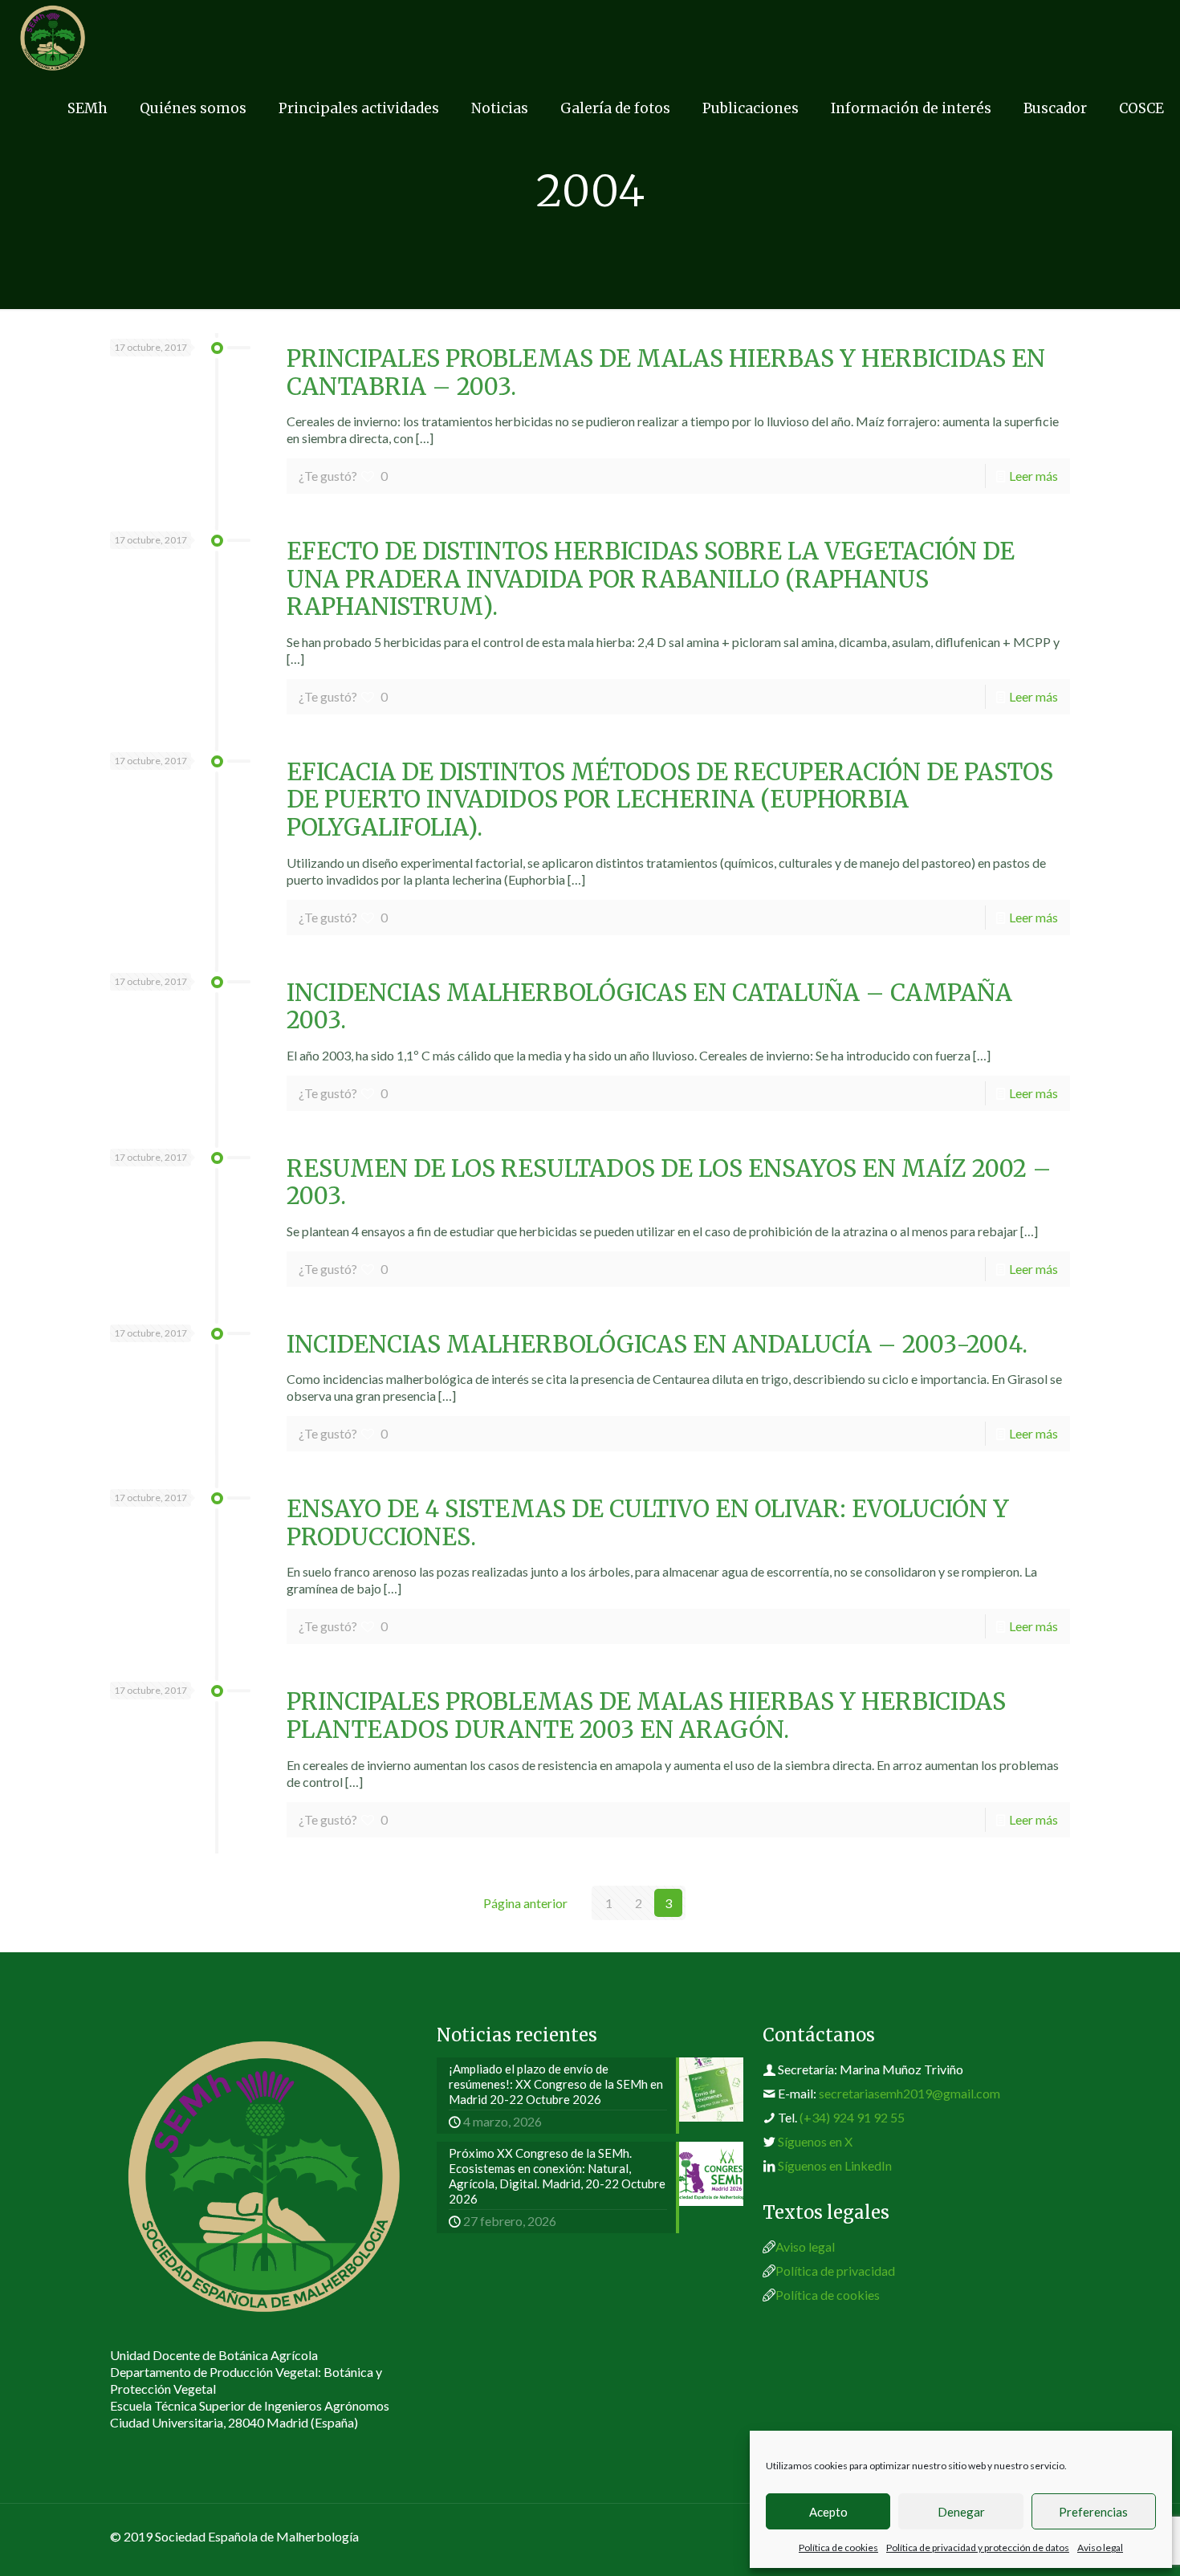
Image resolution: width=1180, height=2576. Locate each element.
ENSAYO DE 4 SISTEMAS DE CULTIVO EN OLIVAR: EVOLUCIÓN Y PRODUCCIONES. (648, 1523)
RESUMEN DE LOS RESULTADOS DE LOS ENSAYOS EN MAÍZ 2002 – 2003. (669, 1183)
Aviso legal (1100, 2548)
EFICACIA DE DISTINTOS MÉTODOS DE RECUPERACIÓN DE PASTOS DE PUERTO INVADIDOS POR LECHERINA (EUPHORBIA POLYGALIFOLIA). (670, 800)
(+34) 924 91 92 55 (852, 2117)
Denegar (961, 2512)
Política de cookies (838, 2548)
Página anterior (525, 1903)
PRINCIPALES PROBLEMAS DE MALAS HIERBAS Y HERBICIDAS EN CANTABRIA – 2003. (666, 373)
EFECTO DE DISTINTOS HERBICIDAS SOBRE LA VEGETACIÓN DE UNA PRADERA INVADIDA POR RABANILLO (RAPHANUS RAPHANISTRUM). (651, 579)
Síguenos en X (815, 2141)
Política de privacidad (835, 2271)
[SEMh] (53, 36)
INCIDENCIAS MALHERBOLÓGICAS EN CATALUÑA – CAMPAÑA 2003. (649, 1007)
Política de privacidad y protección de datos (978, 2548)
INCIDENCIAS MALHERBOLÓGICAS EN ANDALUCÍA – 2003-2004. (657, 1345)
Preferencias (1093, 2512)
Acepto (828, 2512)
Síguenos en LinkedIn (835, 2165)
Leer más (1034, 476)
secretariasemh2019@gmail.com (909, 2093)
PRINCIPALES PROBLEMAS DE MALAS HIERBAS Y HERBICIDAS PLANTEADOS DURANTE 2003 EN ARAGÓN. (646, 1716)
